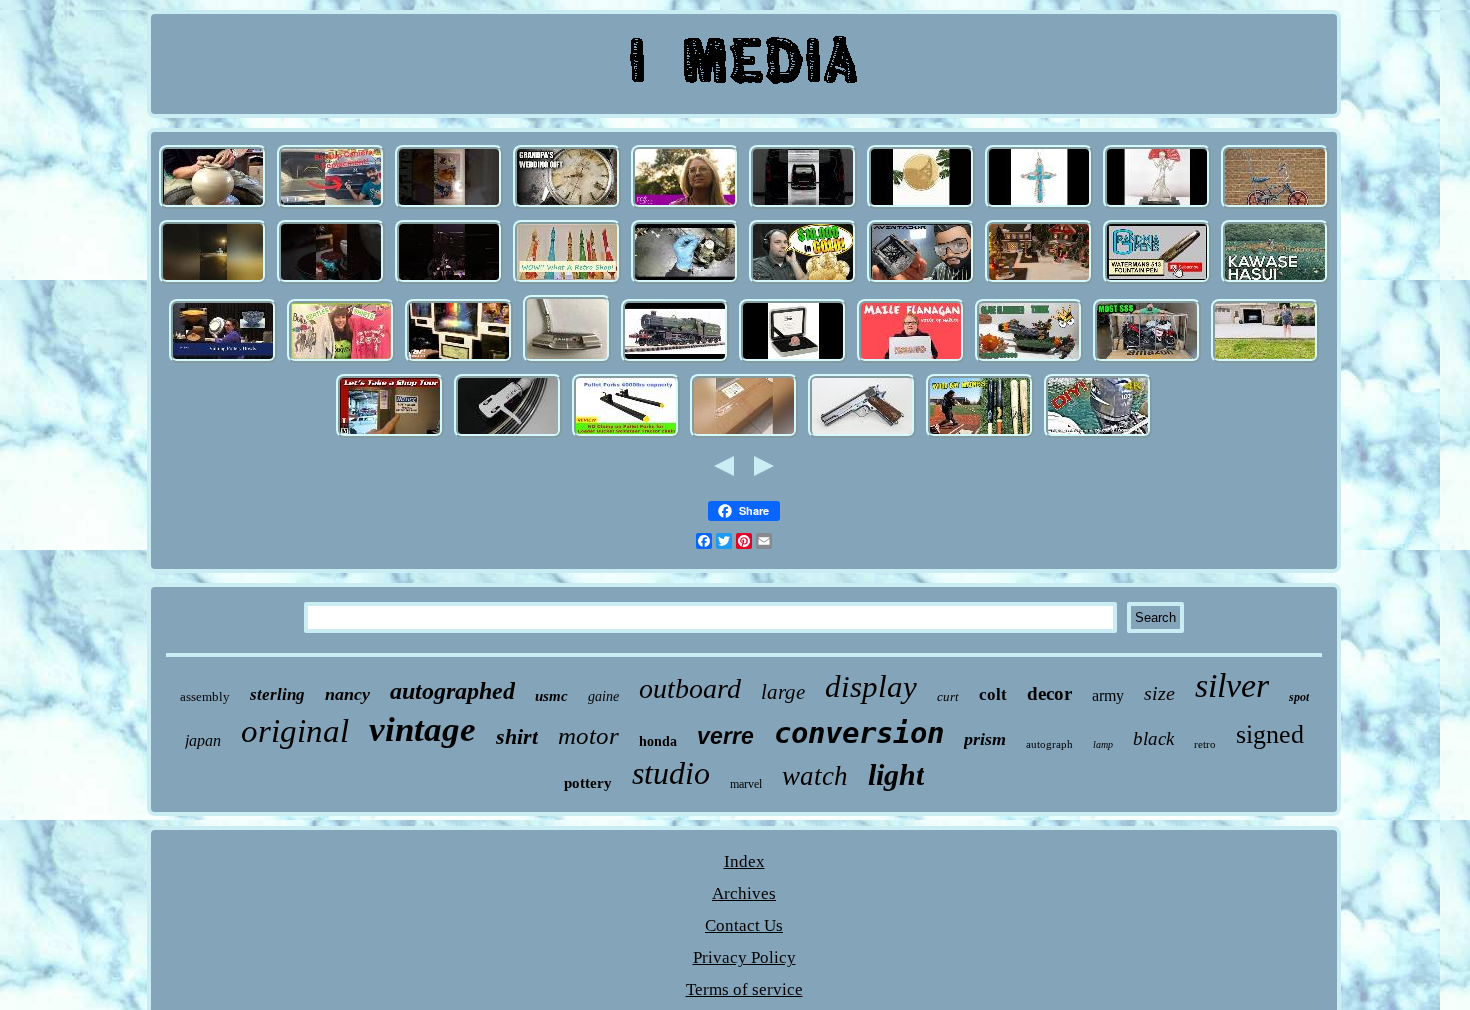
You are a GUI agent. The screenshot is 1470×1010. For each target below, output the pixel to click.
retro (1205, 744)
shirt (517, 736)
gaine (603, 696)
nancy (347, 694)
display (871, 686)
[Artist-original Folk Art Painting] (685, 206)
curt (948, 696)
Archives (744, 893)
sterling (277, 694)
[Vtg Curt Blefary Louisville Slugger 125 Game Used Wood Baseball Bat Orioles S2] (980, 435)
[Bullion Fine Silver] (803, 281)
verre (725, 736)
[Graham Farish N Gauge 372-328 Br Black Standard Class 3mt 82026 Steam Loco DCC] (675, 360)
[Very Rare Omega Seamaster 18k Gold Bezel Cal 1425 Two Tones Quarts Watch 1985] (567, 206)
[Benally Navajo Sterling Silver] (921, 206)
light (896, 774)
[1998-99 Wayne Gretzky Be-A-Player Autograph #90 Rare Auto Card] (449, 206)
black (1153, 738)
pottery (588, 783)
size (1159, 693)
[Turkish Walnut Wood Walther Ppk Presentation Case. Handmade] (331, 281)
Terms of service (744, 989)
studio (671, 773)
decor (1049, 693)
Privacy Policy (744, 957)
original (295, 731)
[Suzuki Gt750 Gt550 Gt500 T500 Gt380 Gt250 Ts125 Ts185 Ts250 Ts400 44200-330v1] (1147, 360)
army (1108, 695)
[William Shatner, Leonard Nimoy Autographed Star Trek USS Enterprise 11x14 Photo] (459, 360)
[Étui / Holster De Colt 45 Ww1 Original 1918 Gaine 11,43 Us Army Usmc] (862, 435)
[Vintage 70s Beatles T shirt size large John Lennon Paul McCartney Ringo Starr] (341, 360)
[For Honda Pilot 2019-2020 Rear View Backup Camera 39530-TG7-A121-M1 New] (331, 206)
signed (1270, 734)
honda (658, 741)
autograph (1049, 744)
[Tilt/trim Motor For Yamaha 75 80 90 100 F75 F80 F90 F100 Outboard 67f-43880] (1098, 435)
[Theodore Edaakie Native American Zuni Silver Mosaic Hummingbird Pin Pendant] (1039, 206)
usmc (551, 696)
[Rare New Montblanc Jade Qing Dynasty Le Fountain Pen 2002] (1157, 281)
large (783, 692)
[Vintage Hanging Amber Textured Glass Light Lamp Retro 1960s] (567, 281)
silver (1232, 685)
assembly (205, 696)
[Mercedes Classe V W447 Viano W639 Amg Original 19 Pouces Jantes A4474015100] (803, 206)
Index (744, 861)
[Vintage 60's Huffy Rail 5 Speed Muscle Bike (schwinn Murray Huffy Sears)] (1275, 206)
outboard (690, 688)
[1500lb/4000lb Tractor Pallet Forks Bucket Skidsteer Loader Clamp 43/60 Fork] (626, 435)
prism (985, 739)
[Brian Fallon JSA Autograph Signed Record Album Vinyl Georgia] (508, 435)
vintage (422, 729)
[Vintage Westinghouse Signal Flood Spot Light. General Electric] (1265, 360)
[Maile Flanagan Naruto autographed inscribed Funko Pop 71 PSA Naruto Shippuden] (911, 360)
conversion (859, 733)
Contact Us (744, 925)
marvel (746, 784)
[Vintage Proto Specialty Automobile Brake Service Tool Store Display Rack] (390, 435)
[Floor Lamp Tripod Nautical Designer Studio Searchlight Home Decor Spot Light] (744, 435)
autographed (452, 691)
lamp (1103, 744)
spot (1299, 697)
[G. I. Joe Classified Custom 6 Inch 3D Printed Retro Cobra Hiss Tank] (1029, 360)
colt (993, 694)
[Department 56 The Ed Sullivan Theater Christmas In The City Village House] (1039, 281)
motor (588, 735)
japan (203, 740)
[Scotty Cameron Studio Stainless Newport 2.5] (567, 360)
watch (815, 776)
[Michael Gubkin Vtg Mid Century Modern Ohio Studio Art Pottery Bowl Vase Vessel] (223, 360)
